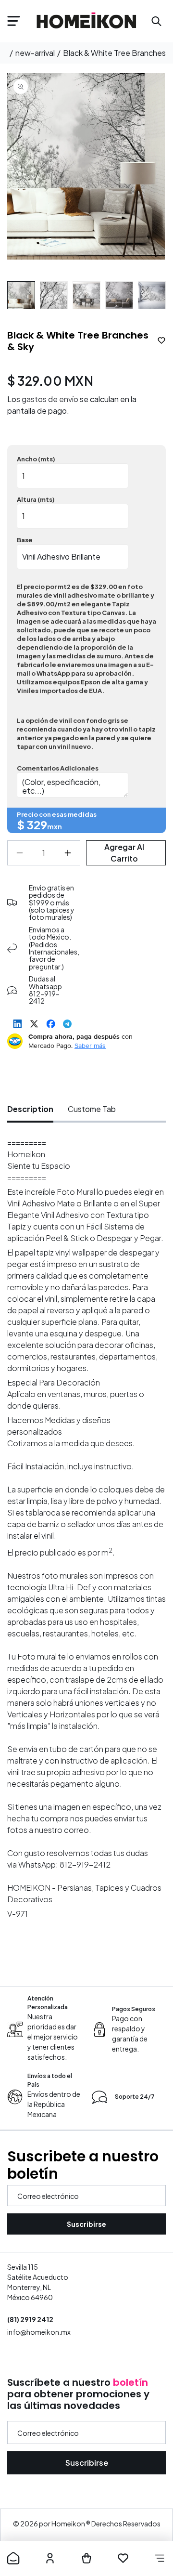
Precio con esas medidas (57, 814)
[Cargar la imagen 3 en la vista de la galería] (86, 295)
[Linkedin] (18, 1024)
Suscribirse (86, 2224)
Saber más (90, 1046)
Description (30, 1109)
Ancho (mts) (36, 459)
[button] (13, 21)
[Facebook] (51, 1024)
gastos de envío (50, 399)
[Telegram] (67, 1024)
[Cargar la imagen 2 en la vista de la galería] (54, 295)
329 (37, 824)
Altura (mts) (36, 499)
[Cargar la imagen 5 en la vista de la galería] (152, 295)
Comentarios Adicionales (58, 768)
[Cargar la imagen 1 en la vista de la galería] (21, 295)
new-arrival (35, 53)
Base (25, 540)
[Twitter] (34, 1024)
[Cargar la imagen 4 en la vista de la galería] (119, 295)
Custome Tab (92, 1109)
